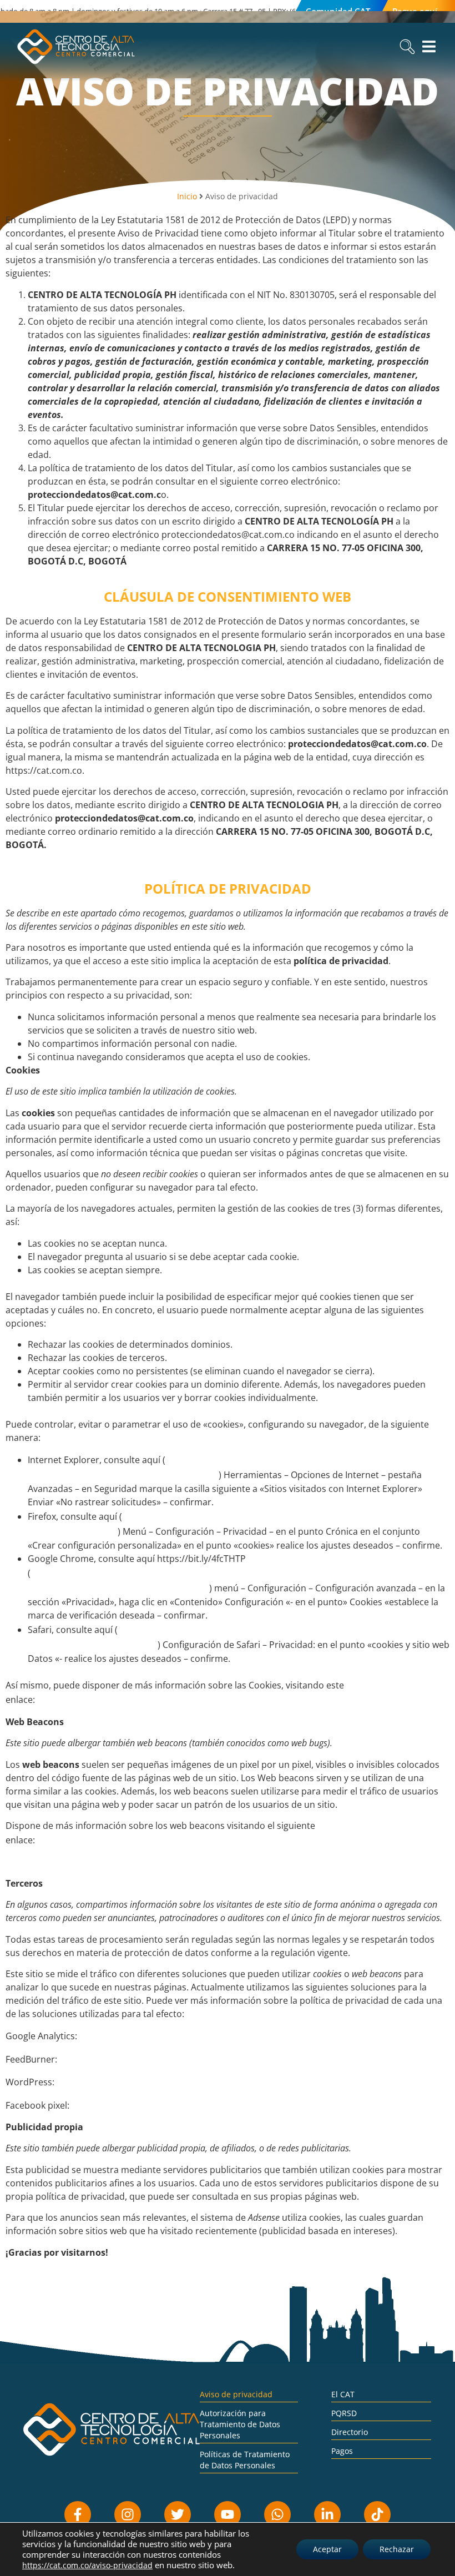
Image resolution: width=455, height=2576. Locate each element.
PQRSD (344, 2413)
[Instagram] (128, 2514)
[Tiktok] (377, 2514)
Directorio (350, 2432)
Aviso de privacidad (236, 2394)
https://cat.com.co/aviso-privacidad (87, 2565)
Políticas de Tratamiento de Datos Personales (245, 2460)
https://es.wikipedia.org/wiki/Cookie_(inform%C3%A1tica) (170, 1699)
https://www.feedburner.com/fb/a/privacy (157, 2059)
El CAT (343, 2394)
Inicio (187, 196)
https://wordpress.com (110, 2081)
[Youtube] (228, 2514)
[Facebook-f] (78, 2514)
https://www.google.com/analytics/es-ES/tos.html (195, 2035)
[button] (407, 46)
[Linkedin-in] (327, 2514)
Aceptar (327, 2549)
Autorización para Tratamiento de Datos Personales (240, 2424)
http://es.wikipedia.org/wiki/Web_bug (125, 1839)
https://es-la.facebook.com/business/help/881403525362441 (213, 2105)
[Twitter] (178, 2514)
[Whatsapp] (277, 2514)
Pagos (342, 2451)
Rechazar (397, 2549)
